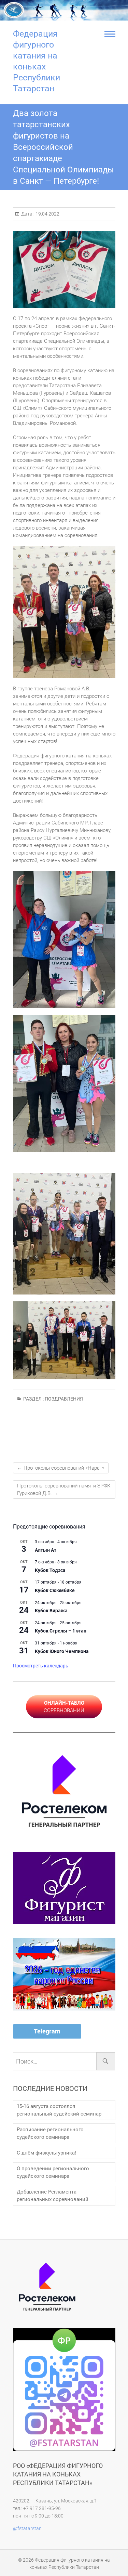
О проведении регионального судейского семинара (53, 2172)
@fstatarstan (27, 2528)
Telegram (47, 2031)
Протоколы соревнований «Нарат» (61, 1468)
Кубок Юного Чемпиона (62, 1651)
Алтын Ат (46, 1550)
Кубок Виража (51, 1611)
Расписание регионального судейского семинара (50, 2133)
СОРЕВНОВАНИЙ (64, 1707)
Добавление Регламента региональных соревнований (53, 2196)
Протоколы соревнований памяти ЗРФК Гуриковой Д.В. (64, 1489)
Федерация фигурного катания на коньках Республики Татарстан (37, 61)
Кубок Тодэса (50, 1570)
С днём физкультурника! (46, 2153)
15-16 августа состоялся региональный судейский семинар (59, 2110)
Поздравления (64, 1399)
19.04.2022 (47, 214)
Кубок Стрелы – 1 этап (61, 1631)
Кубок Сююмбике (55, 1590)
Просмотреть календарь (41, 1666)
